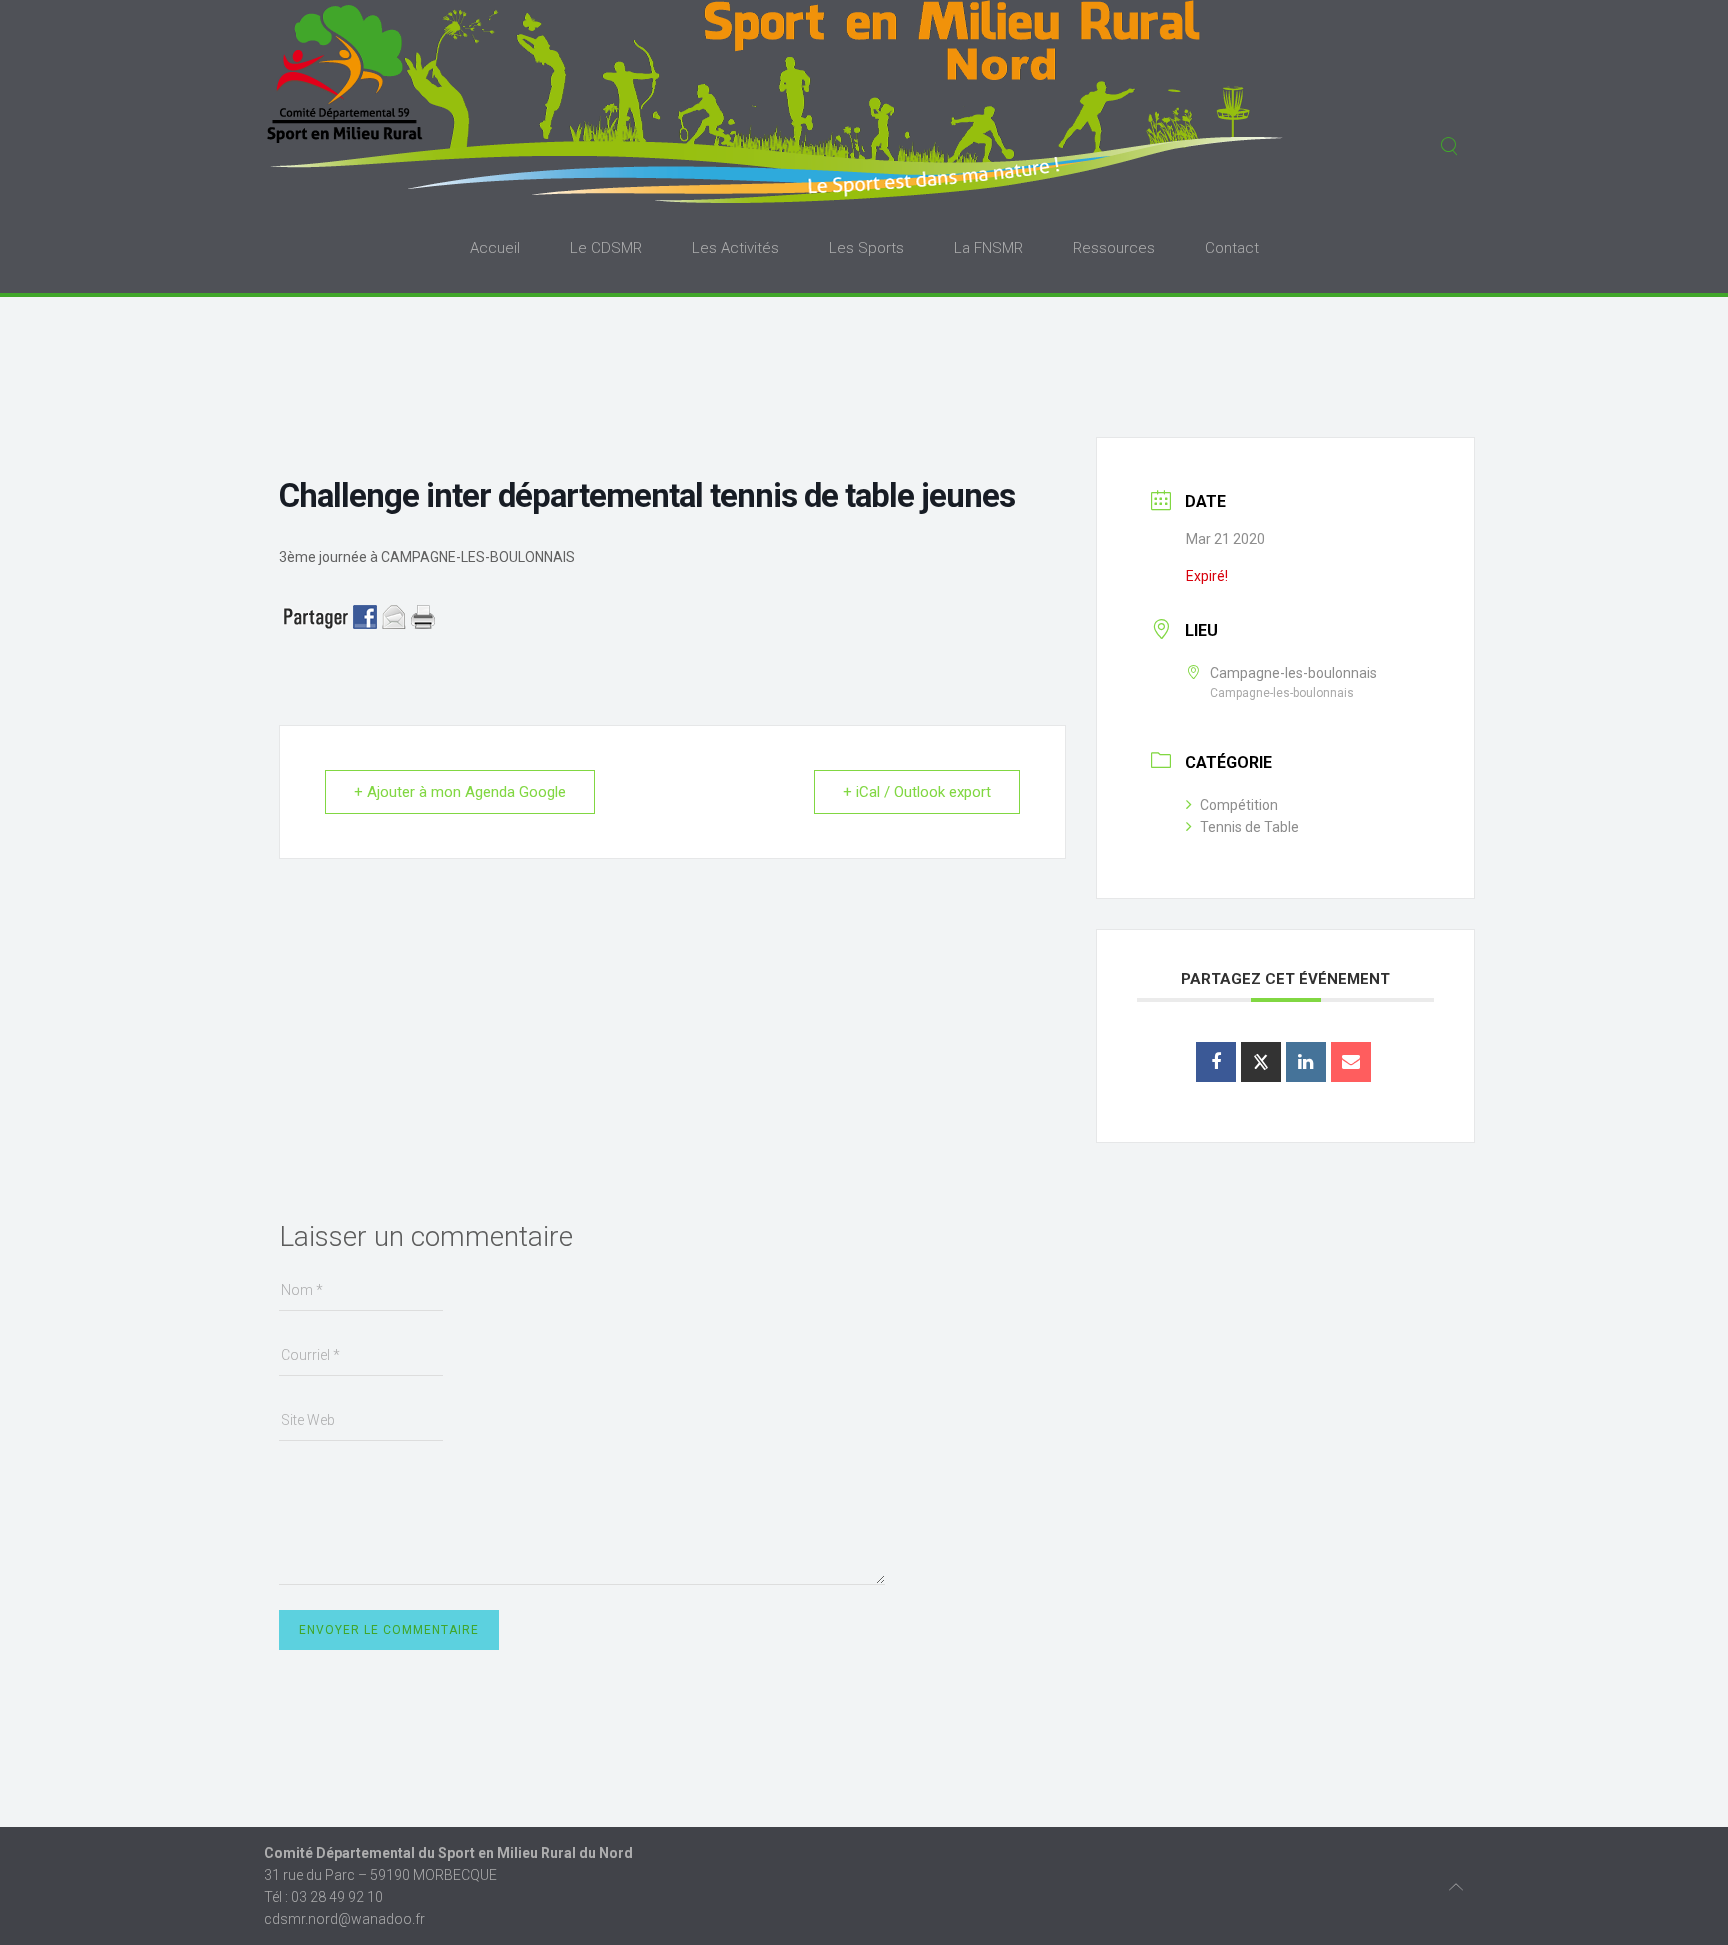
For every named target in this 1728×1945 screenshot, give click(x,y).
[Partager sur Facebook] (1216, 1062)
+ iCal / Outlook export (917, 792)
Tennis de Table (1249, 827)
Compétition (1239, 805)
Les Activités (735, 248)
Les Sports (866, 248)
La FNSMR (988, 248)
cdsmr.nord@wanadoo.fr (344, 1919)
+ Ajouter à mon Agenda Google (460, 792)
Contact (1232, 248)
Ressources (1114, 248)
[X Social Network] (1261, 1062)
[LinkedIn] (1306, 1062)
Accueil (495, 248)
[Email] (1351, 1062)
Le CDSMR (606, 248)
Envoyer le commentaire (389, 1630)
